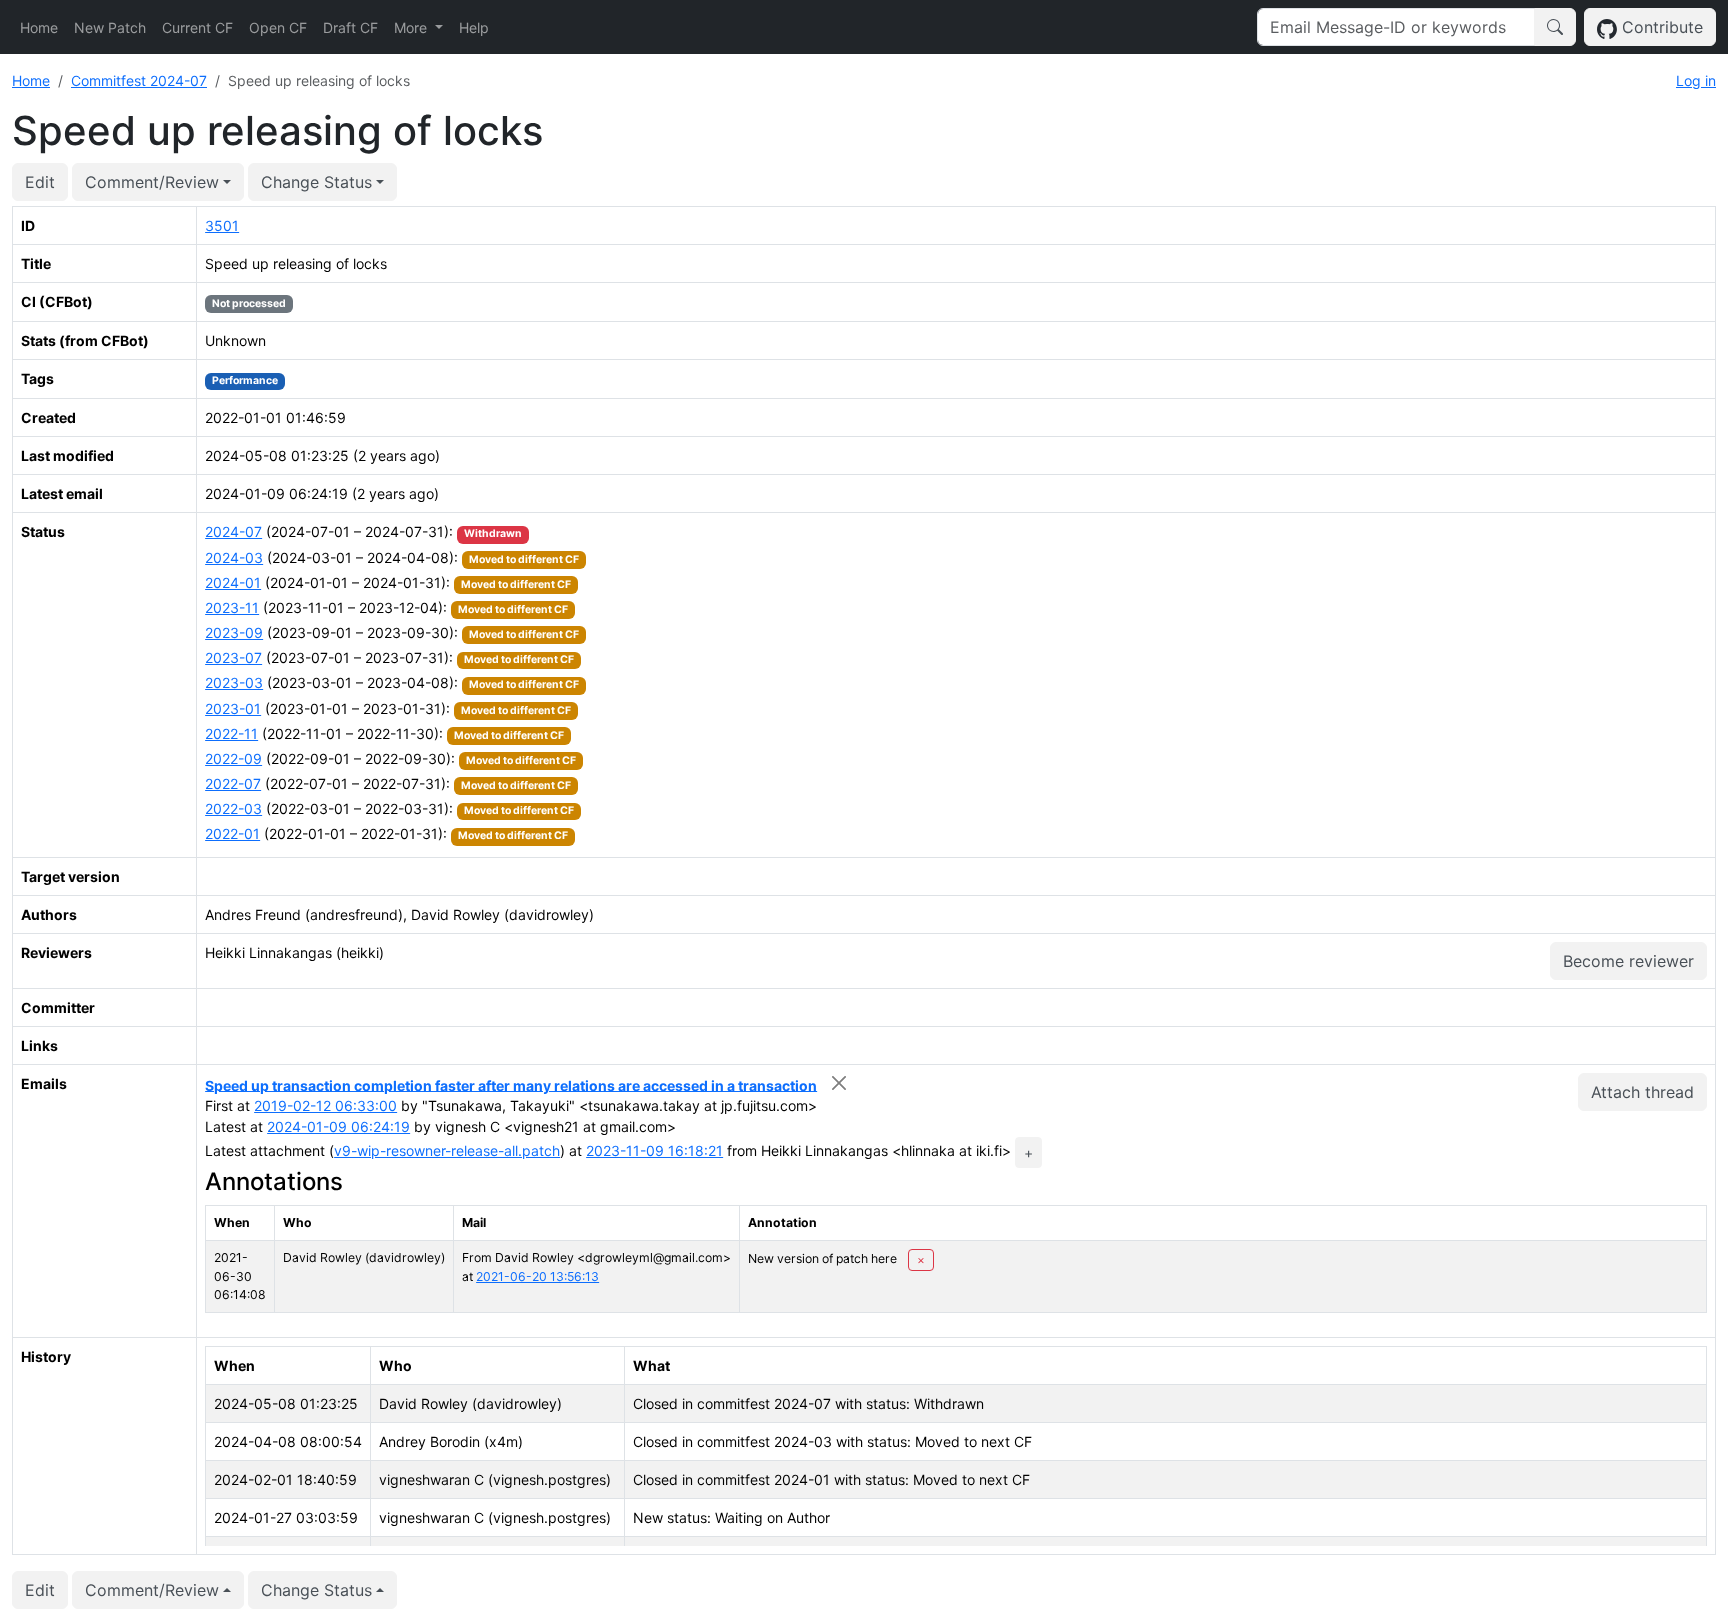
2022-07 (233, 783)
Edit (40, 182)
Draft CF (350, 27)
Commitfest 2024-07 (139, 80)
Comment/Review (152, 182)
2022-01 (232, 833)
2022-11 (231, 733)
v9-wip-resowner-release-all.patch (447, 1150)
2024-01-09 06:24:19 (338, 1126)
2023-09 (234, 632)
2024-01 (233, 582)
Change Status (316, 182)
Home (39, 27)
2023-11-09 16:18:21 (654, 1150)
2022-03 (233, 808)
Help (474, 27)
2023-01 (233, 708)
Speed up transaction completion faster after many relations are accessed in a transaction (511, 1084)
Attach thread (1642, 1092)
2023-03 (234, 682)
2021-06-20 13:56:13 (537, 1276)
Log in (1696, 80)
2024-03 (234, 557)
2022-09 (233, 758)
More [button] (412, 27)
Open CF (278, 27)
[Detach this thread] (838, 1083)
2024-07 (233, 531)
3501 (222, 225)
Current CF (197, 27)
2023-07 (233, 657)
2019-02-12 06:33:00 (325, 1105)
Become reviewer (1628, 961)
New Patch (110, 27)
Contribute (1660, 27)
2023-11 (232, 607)
